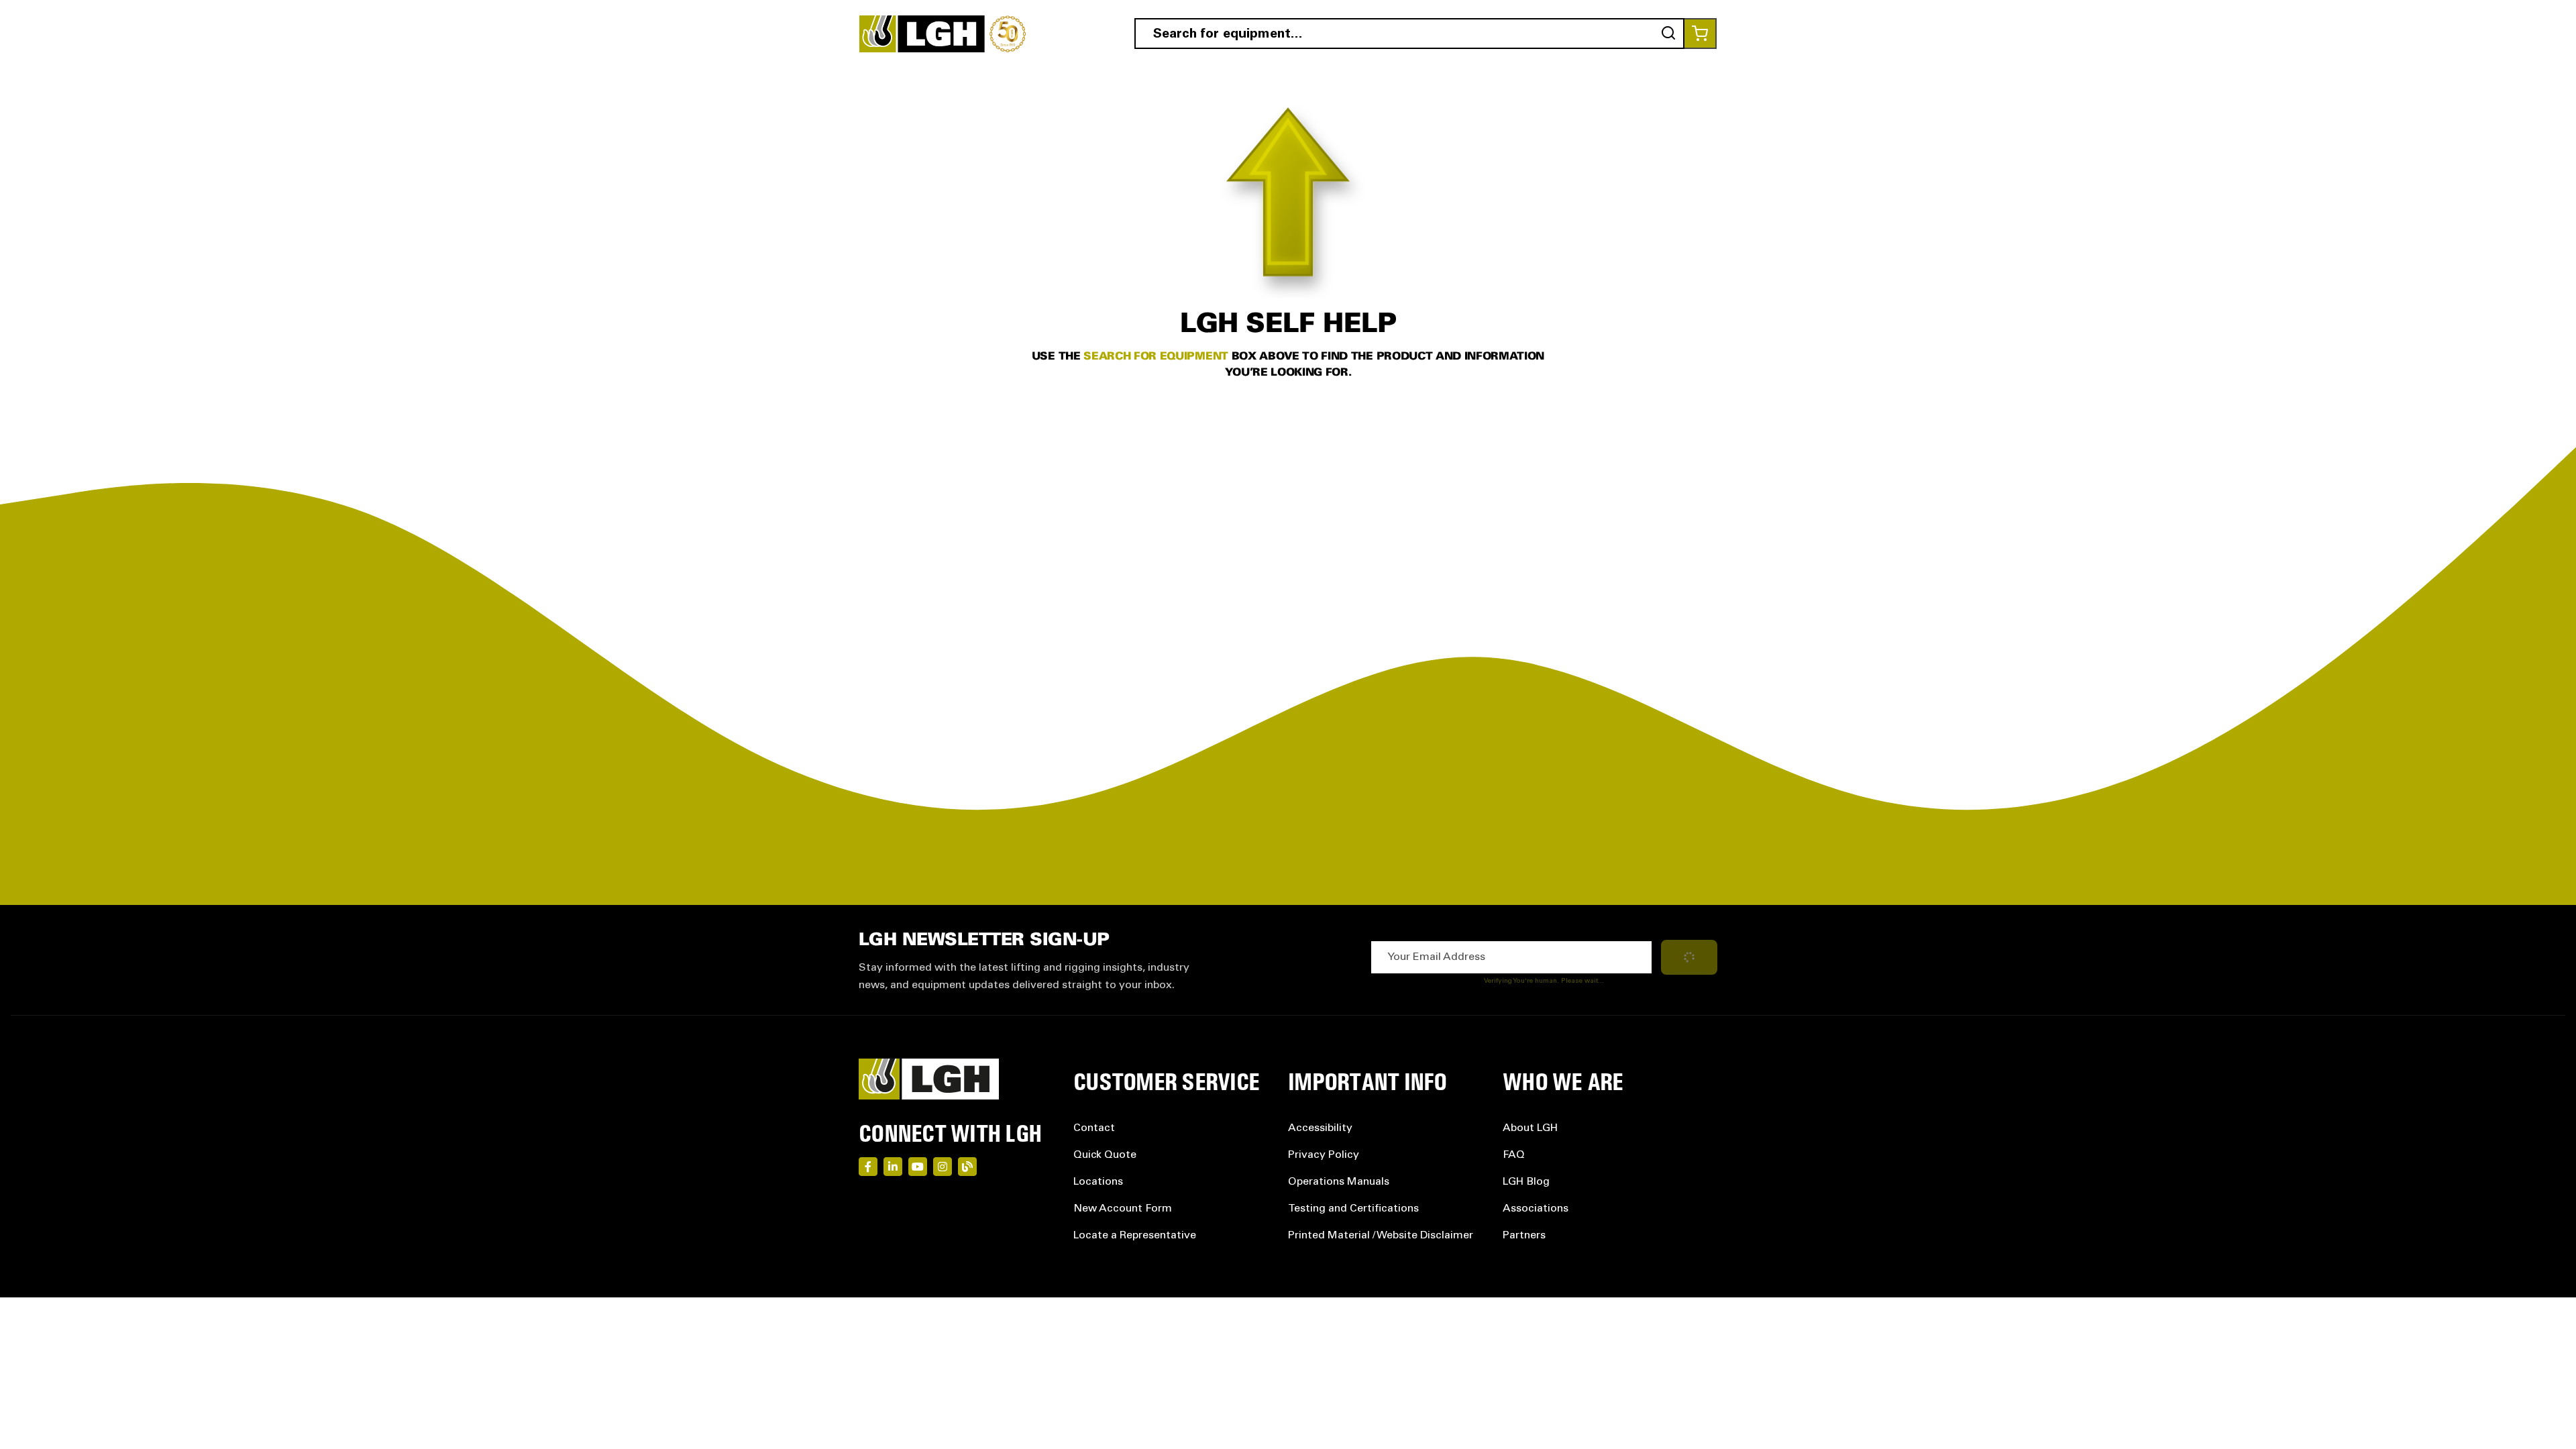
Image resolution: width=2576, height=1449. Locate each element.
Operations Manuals (1339, 1182)
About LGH (1530, 1128)
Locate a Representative (1135, 1236)
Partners (1524, 1236)
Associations (1536, 1209)
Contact (1094, 1128)
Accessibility (1320, 1128)
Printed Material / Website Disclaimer (1381, 1236)
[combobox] (1409, 34)
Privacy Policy (1324, 1155)
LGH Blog (1526, 1182)
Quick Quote (1105, 1155)
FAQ (1514, 1155)
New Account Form (1123, 1209)
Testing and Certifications (1353, 1209)
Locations (1098, 1182)
